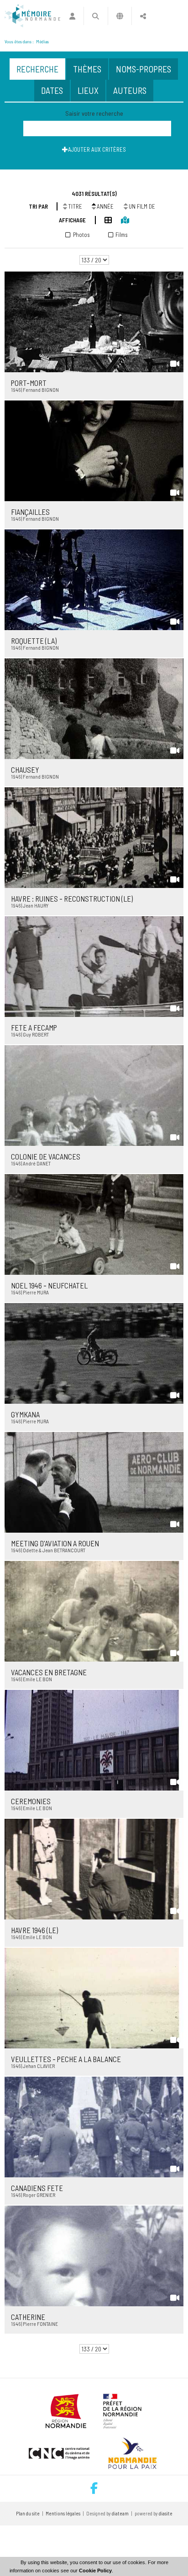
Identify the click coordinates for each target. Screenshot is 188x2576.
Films (122, 235)
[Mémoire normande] (32, 16)
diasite (166, 2513)
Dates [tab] (52, 90)
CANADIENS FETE (37, 2188)
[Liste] (104, 219)
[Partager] (143, 16)
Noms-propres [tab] (144, 69)
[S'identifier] (72, 16)
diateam (120, 2513)
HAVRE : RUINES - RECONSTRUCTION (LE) (72, 898)
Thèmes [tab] (87, 69)
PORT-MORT (29, 383)
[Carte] (120, 219)
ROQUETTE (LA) (34, 641)
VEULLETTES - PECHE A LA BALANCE (66, 2059)
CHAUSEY (25, 770)
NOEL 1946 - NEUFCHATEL (49, 1285)
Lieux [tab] (88, 90)
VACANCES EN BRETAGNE (49, 1672)
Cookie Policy (95, 2571)
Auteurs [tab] (130, 90)
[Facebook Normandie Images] (94, 2489)
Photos (81, 235)
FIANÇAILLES (30, 512)
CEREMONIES (31, 1801)
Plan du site (28, 2513)
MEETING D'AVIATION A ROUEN (55, 1543)
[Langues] (120, 16)
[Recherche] (96, 16)
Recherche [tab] (37, 69)
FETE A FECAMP (34, 1027)
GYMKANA (25, 1414)
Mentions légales (63, 2513)
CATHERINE (28, 2317)
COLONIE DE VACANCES (46, 1156)
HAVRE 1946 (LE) (34, 1930)
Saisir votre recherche (94, 113)
